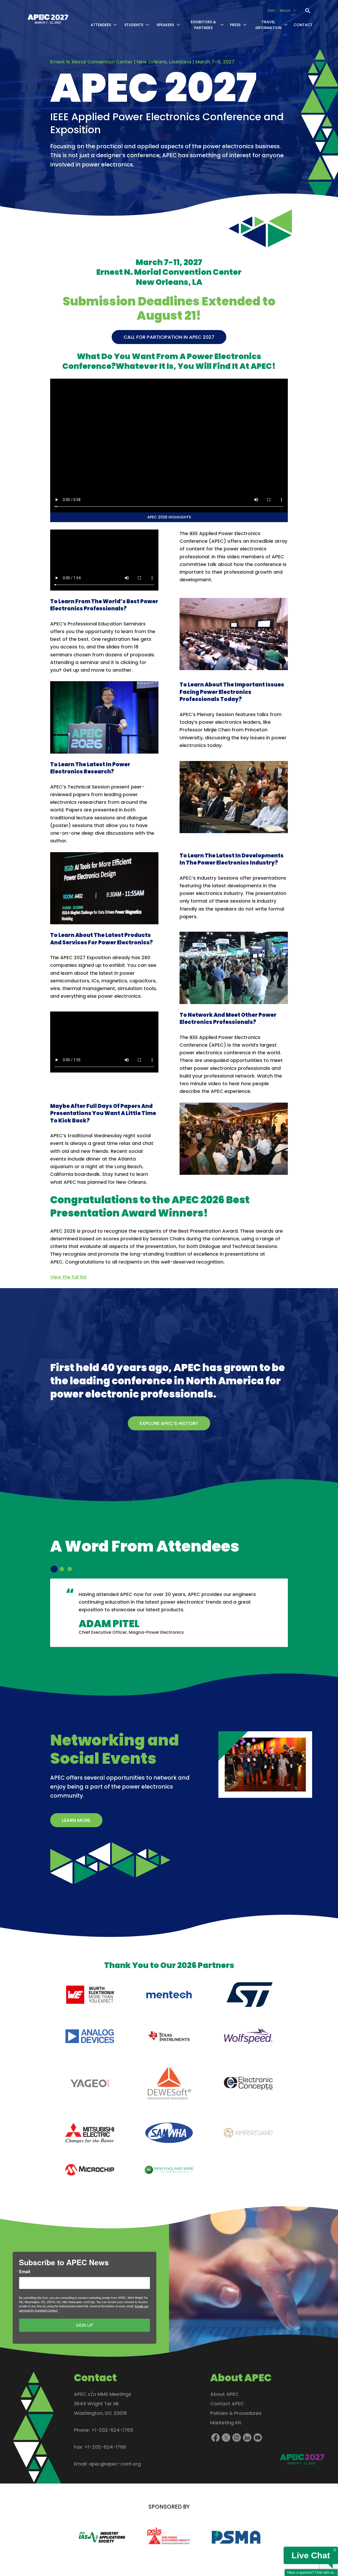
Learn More (76, 1820)
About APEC (224, 2394)
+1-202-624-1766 (105, 2447)
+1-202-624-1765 (112, 2430)
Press (235, 25)
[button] (54, 1569)
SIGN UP (84, 2325)
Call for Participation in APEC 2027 (169, 337)
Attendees (101, 25)
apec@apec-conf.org (115, 2464)
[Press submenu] (245, 25)
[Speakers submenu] (178, 25)
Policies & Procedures (236, 2413)
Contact (303, 25)
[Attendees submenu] (115, 25)
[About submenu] (295, 11)
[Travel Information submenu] (286, 25)
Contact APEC (227, 2404)
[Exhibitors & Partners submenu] (222, 25)
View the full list (69, 1277)
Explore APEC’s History (169, 1423)
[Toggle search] (308, 11)
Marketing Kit (226, 2423)
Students (134, 25)
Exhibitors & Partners (203, 25)
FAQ (271, 10)
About (285, 10)
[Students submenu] (147, 25)
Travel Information (268, 25)
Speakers (165, 25)
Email (25, 2272)
